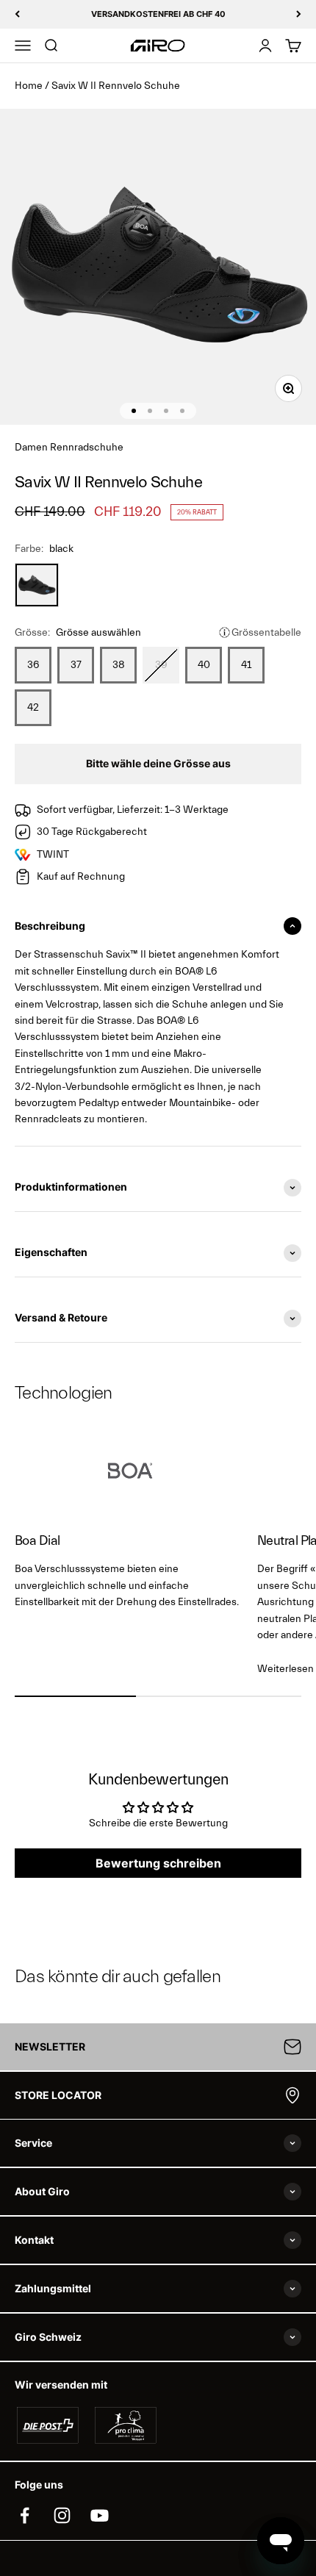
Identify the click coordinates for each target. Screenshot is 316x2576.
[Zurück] (17, 14)
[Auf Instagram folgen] (62, 2515)
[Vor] (299, 14)
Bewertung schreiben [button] (158, 1863)
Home (29, 86)
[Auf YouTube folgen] (100, 2515)
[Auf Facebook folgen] (25, 2515)
